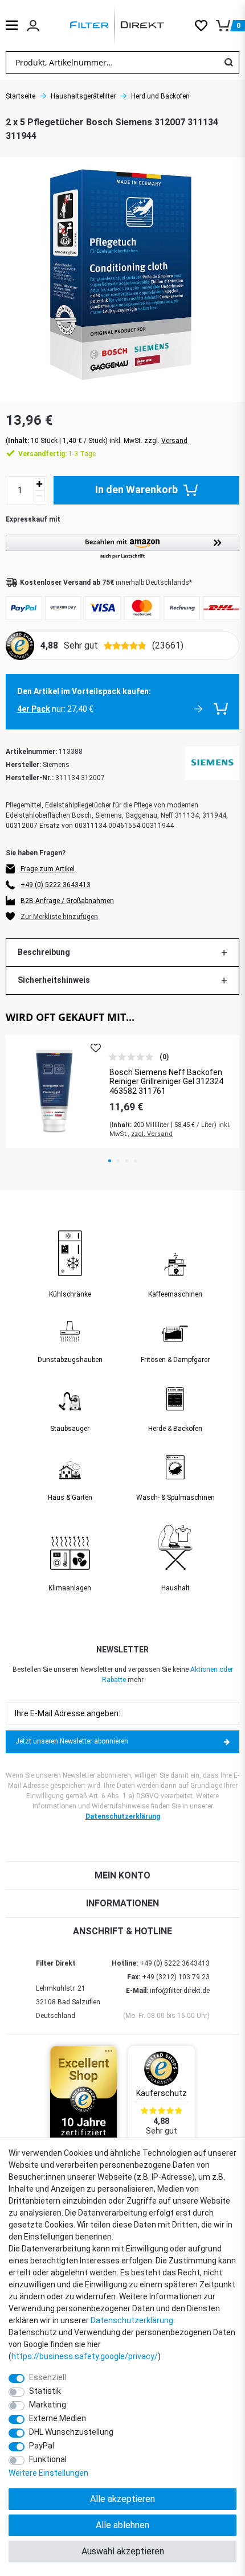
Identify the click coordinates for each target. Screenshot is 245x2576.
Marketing (48, 2405)
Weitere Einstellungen (48, 2473)
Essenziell (48, 2377)
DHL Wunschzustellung (71, 2432)
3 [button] (127, 1161)
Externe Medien (58, 2418)
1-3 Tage (57, 454)
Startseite (21, 96)
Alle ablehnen (122, 2525)
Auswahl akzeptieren (123, 2551)
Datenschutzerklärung (123, 1816)
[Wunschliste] (205, 26)
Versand (174, 441)
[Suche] (228, 63)
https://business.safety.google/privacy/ (85, 2356)
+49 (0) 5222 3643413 (56, 885)
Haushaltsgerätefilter (83, 96)
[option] (122, 1091)
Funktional (48, 2459)
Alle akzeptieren (122, 2499)
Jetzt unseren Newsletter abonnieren (72, 1741)
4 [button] (135, 1161)
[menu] (12, 25)
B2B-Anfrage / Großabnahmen (67, 901)
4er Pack (34, 709)
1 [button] (110, 1161)
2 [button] (118, 1161)
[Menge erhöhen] (39, 484)
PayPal (42, 2446)
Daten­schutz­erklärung (132, 2320)
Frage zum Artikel (48, 869)
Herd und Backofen (160, 96)
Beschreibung (44, 952)
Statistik (45, 2391)
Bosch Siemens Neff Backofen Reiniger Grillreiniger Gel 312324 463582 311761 (166, 1082)
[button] (122, 547)
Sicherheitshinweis (54, 980)
